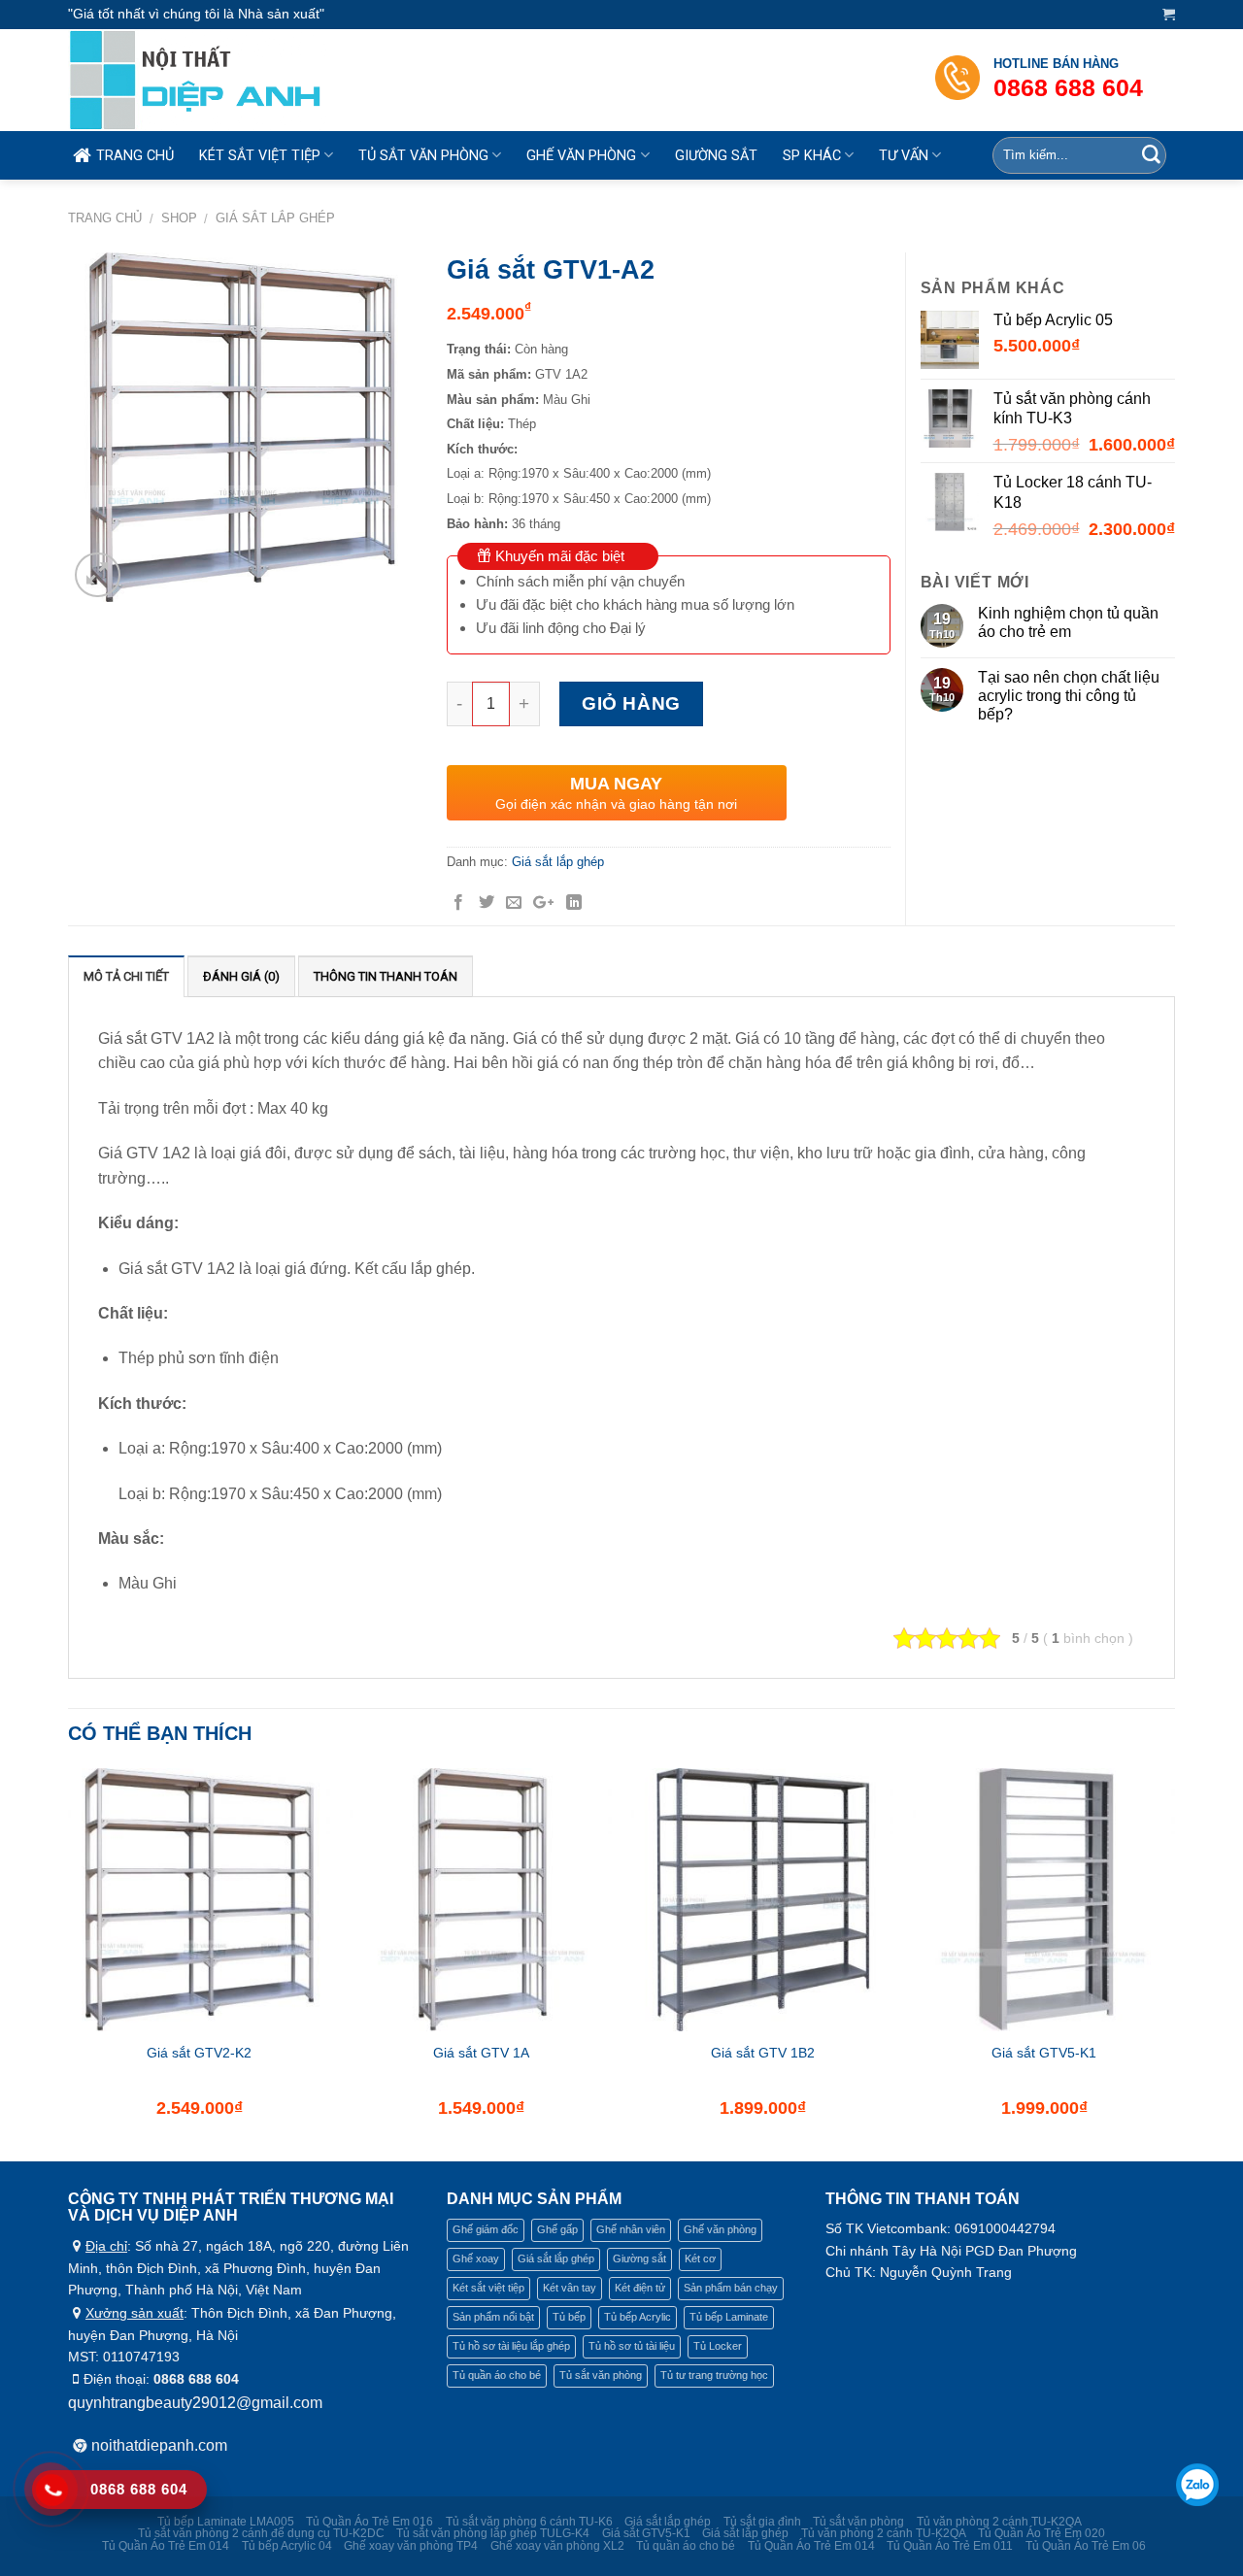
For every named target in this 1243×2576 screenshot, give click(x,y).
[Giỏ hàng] (1169, 14)
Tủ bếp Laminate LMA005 (226, 2522)
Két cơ (700, 2258)
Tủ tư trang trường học (714, 2375)
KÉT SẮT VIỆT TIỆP (260, 156)
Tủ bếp (569, 2317)
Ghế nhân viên (631, 2229)
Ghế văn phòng (720, 2229)
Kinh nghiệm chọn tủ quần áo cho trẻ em (1068, 622)
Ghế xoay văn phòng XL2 (557, 2546)
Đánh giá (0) (241, 976)
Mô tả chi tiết (126, 976)
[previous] (69, 1963)
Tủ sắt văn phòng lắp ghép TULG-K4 (493, 2533)
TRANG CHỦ (135, 156)
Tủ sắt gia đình (762, 2522)
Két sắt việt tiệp (488, 2288)
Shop (179, 218)
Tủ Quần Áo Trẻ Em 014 (166, 2546)
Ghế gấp (557, 2229)
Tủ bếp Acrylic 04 (287, 2546)
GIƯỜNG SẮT (716, 156)
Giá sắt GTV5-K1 (1044, 2053)
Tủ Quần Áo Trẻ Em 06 (1086, 2546)
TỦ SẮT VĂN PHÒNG (423, 156)
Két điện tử (640, 2288)
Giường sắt (639, 2258)
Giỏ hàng (631, 703)
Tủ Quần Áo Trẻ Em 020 (1041, 2533)
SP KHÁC (812, 156)
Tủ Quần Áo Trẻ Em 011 (950, 2546)
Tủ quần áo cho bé (497, 2375)
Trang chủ (105, 218)
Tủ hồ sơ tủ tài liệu (632, 2346)
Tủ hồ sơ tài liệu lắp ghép (511, 2346)
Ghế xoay (476, 2258)
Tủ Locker (718, 2346)
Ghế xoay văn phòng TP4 (411, 2546)
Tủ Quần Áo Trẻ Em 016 (370, 2522)
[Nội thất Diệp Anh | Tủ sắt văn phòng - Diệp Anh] (239, 80)
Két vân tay (570, 2288)
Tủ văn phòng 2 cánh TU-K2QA (999, 2522)
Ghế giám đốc (486, 2229)
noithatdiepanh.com (159, 2445)
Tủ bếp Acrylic (638, 2317)
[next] (1174, 1963)
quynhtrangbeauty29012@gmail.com (195, 2403)
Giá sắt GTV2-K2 (199, 2053)
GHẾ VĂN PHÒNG (581, 156)
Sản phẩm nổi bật (493, 2317)
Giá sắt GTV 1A (481, 2053)
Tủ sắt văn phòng (601, 2375)
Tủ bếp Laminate (729, 2317)
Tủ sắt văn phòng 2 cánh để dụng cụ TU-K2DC (261, 2533)
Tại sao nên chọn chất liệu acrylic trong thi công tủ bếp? (1069, 696)
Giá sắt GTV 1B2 (763, 2053)
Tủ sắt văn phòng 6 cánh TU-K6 (529, 2522)
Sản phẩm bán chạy (731, 2288)
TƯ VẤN (904, 156)
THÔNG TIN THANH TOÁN (386, 976)
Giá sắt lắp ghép (275, 218)
